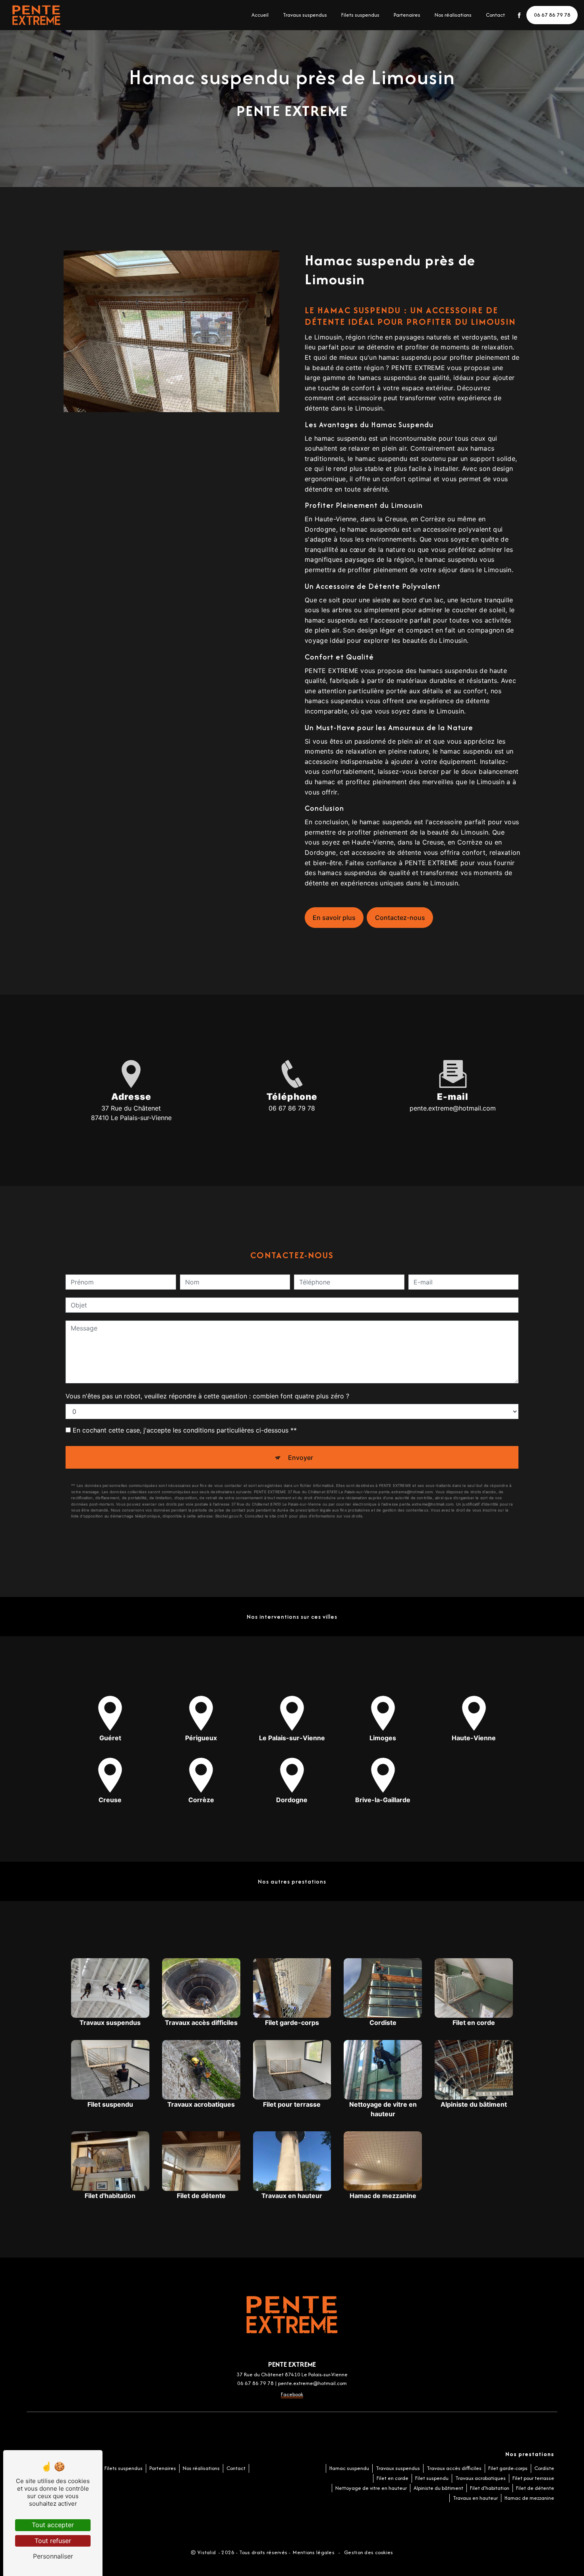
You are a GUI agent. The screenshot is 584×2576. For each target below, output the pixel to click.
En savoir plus (334, 918)
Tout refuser (53, 2541)
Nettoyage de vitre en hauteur (371, 2488)
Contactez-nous (400, 918)
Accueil (260, 15)
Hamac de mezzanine (529, 2498)
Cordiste (544, 2468)
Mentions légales (314, 2552)
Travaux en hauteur (475, 2498)
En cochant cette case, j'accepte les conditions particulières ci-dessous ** (185, 1430)
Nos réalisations (453, 15)
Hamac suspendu (349, 2468)
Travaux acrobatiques (481, 2478)
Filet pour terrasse (533, 2478)
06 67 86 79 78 (552, 15)
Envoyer (301, 1458)
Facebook (292, 2394)
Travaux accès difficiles (454, 2468)
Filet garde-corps (508, 2468)
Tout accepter (53, 2525)
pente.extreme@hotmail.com (453, 1108)
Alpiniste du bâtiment (438, 2488)
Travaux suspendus (305, 15)
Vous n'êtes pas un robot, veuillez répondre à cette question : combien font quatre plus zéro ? (207, 1396)
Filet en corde (393, 2478)
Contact (495, 15)
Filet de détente (535, 2488)
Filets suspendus (360, 15)
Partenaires (407, 15)
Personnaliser (53, 2556)
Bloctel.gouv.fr (229, 1516)
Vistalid (207, 2552)
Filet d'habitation (490, 2488)
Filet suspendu (432, 2478)
